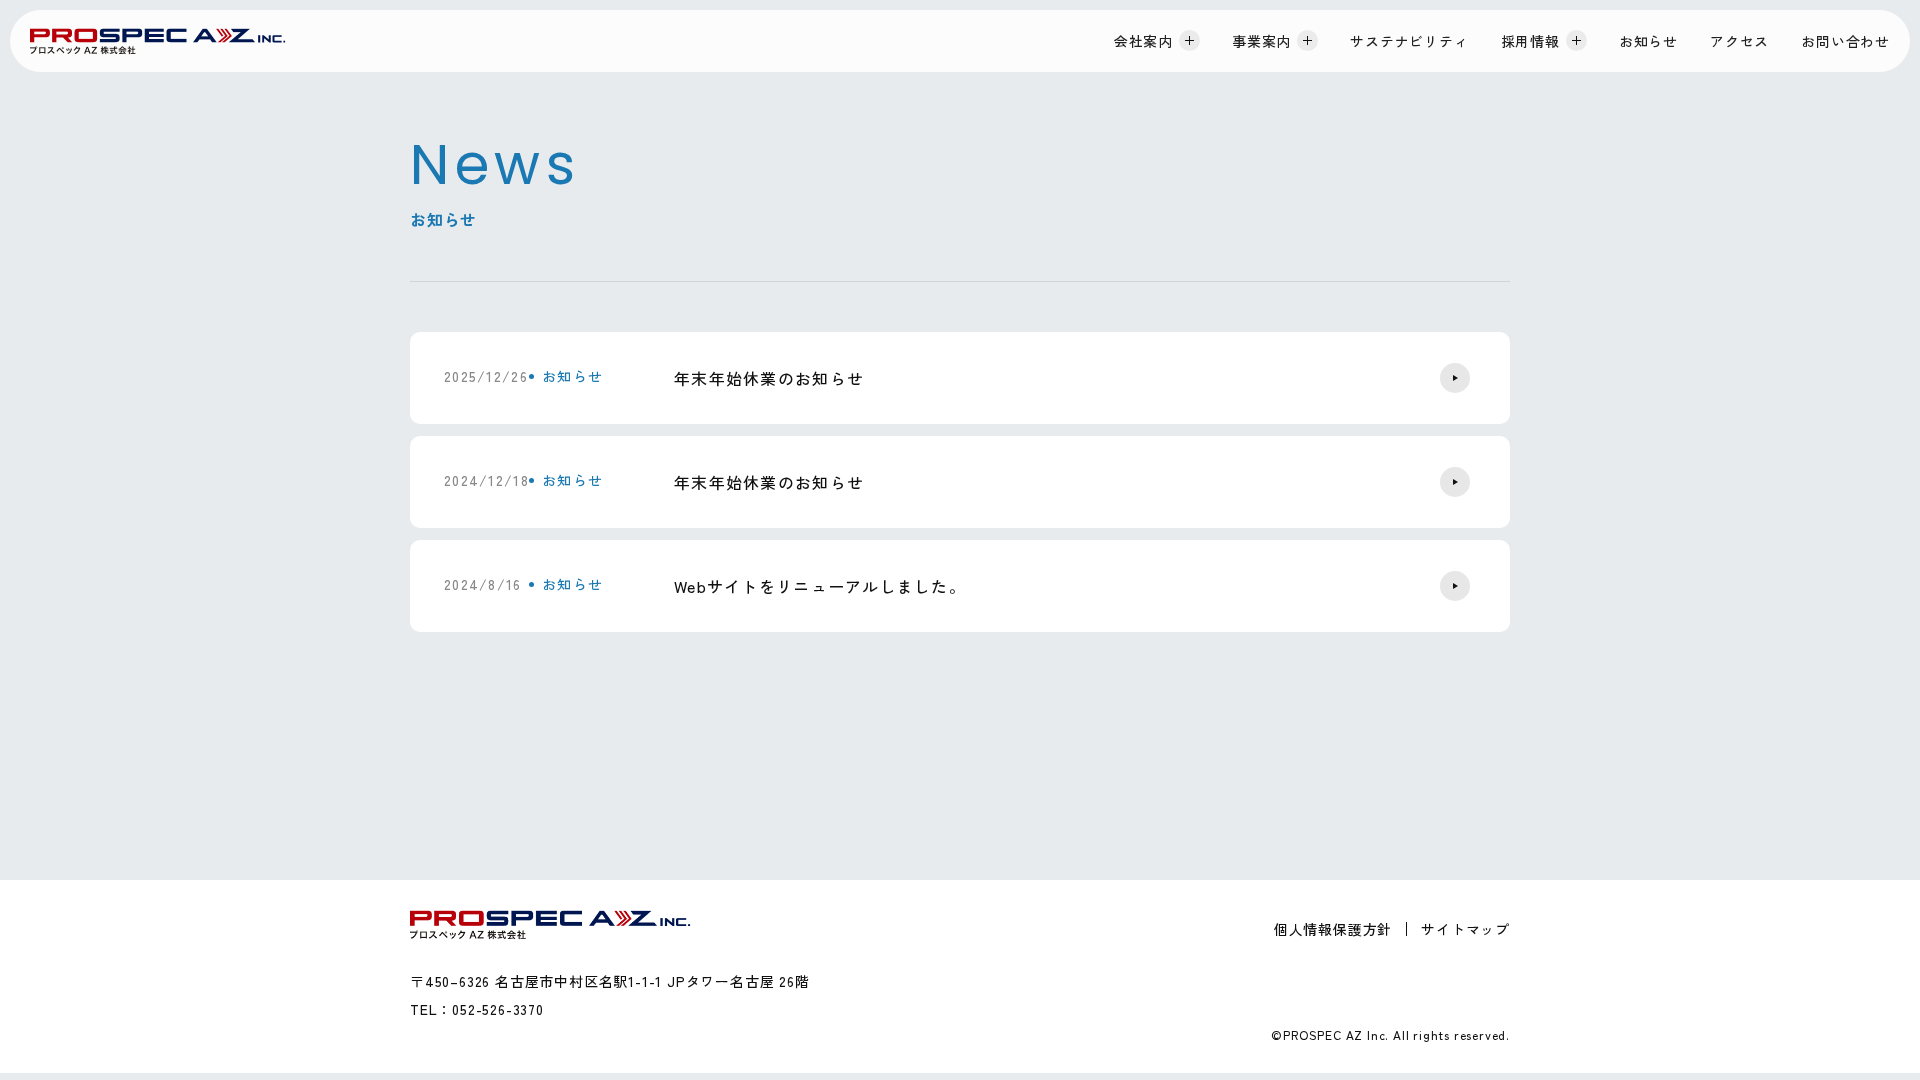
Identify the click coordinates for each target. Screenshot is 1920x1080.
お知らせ (1648, 41)
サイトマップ (1465, 929)
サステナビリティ (1409, 41)
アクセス (1739, 41)
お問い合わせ (1845, 41)
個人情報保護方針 (1333, 929)
